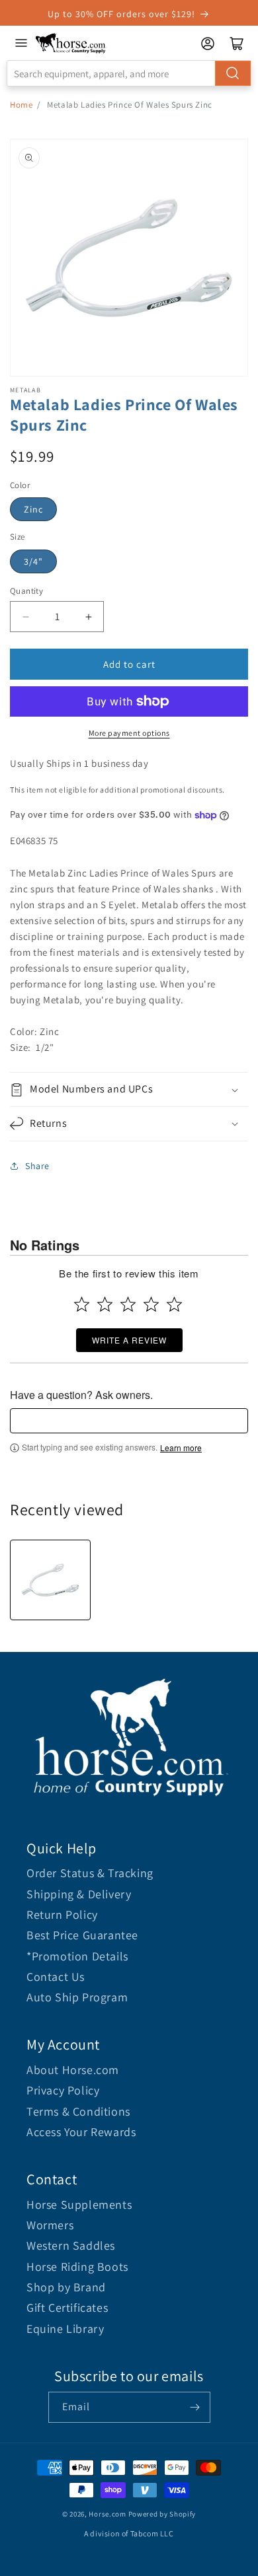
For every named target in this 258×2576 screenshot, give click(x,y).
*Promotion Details (77, 1956)
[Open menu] (21, 43)
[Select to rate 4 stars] (151, 1304)
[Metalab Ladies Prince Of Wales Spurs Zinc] (50, 1580)
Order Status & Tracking (90, 1873)
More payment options (129, 733)
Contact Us (56, 1977)
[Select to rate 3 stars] (128, 1304)
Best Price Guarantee (82, 1935)
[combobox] (129, 73)
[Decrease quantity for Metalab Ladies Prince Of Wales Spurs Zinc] (25, 617)
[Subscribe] (195, 2407)
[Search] (233, 73)
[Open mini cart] (237, 44)
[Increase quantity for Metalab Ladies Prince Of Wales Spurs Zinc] (88, 617)
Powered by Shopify (162, 2514)
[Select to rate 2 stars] (105, 1304)
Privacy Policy (63, 2090)
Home (21, 105)
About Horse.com (73, 2070)
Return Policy (62, 1914)
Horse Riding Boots (77, 2267)
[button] (129, 1090)
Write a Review (129, 1340)
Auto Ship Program (77, 1997)
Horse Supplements (79, 2204)
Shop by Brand (66, 2287)
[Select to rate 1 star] (82, 1304)
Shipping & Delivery (79, 1894)
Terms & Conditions (78, 2111)
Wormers (50, 2225)
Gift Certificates (67, 2308)
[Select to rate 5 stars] (174, 1304)
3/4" (33, 561)
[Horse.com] (71, 43)
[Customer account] (208, 44)
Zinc (33, 509)
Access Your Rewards (81, 2132)
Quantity (26, 591)
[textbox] (129, 1421)
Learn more (181, 1448)
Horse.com (107, 2514)
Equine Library (65, 2329)
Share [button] (37, 1166)
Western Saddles (71, 2245)
